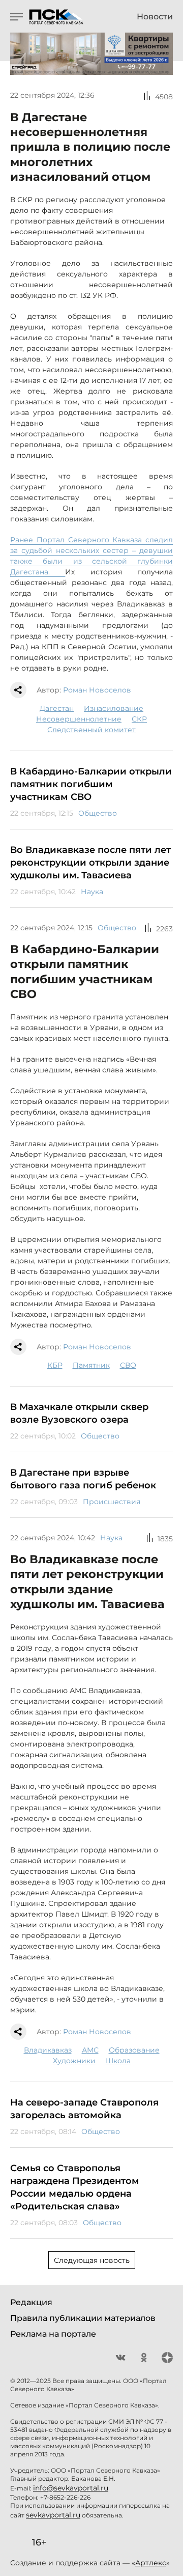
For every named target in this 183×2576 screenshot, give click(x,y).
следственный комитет (91, 730)
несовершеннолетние (79, 719)
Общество (98, 813)
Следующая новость (92, 2260)
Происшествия (112, 1502)
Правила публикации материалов (83, 2318)
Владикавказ (48, 2050)
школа (118, 2061)
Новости (155, 17)
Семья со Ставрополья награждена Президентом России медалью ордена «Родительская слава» (75, 2187)
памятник (91, 1365)
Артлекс (151, 2563)
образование (134, 2050)
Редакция (31, 2302)
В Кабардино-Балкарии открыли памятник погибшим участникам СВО (91, 784)
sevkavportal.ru (53, 2515)
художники (74, 2061)
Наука (92, 892)
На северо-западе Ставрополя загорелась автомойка (84, 2109)
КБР (55, 1365)
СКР (139, 719)
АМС (90, 2050)
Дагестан (57, 708)
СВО (128, 1365)
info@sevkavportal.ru (71, 2488)
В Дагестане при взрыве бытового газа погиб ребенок (83, 1479)
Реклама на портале (53, 2334)
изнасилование (114, 708)
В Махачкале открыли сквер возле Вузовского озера (79, 1413)
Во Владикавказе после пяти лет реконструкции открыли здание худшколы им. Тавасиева (90, 863)
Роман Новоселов (97, 690)
